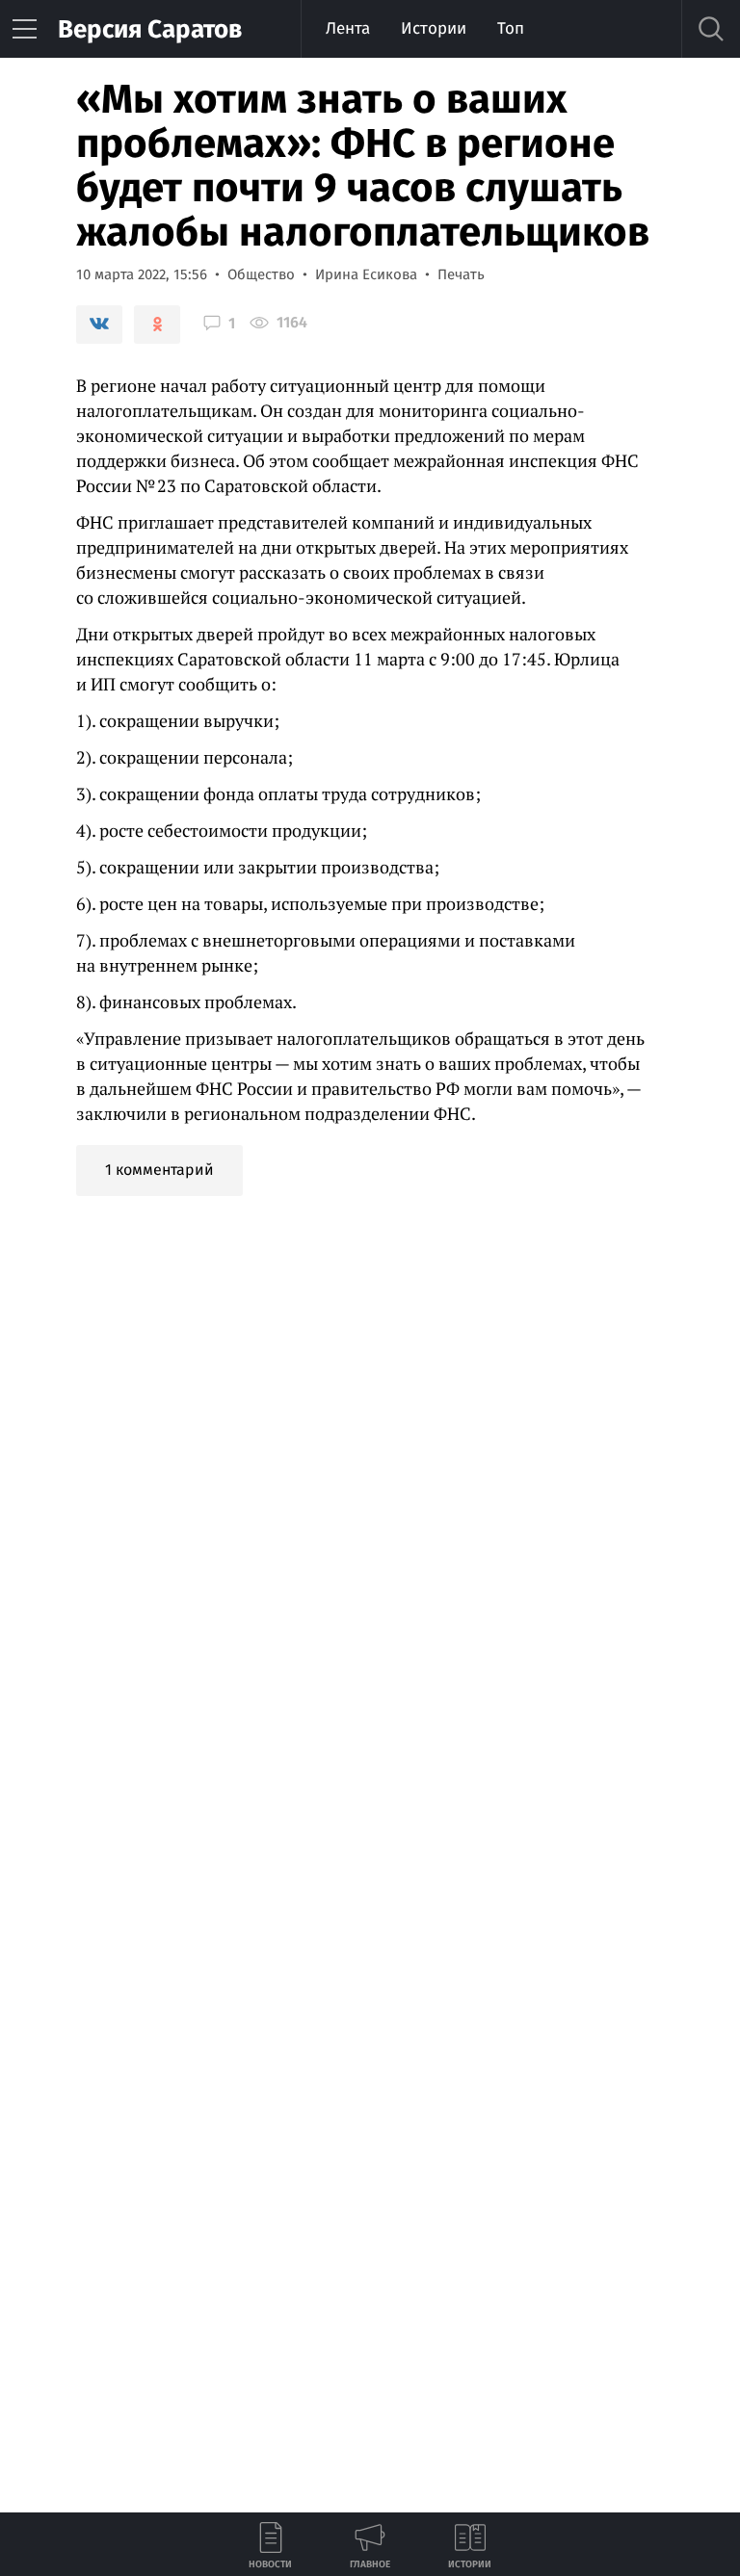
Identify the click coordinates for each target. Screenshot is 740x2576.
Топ (511, 28)
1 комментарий (159, 1170)
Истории (434, 28)
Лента (348, 28)
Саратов (150, 29)
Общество (261, 274)
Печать (461, 274)
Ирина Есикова (366, 274)
